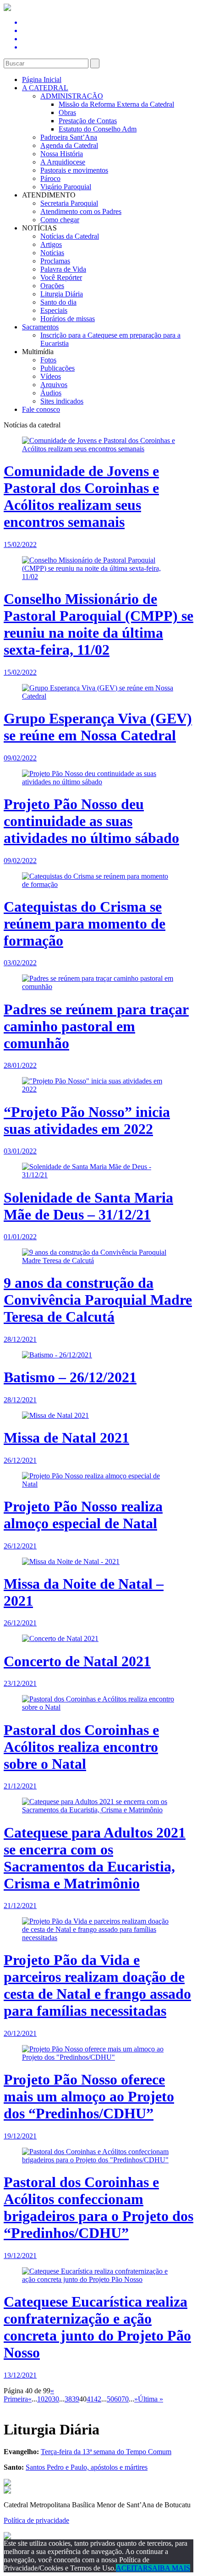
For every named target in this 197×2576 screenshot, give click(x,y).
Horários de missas (68, 319)
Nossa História (62, 154)
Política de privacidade (36, 2520)
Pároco (50, 178)
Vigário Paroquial (66, 187)
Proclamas (55, 261)
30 (55, 2399)
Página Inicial (42, 79)
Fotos (48, 360)
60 (118, 2399)
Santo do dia (58, 302)
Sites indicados (62, 401)
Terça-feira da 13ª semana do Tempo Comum (106, 2452)
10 (41, 2399)
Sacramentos (40, 327)
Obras (67, 112)
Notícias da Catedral (70, 236)
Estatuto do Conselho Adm (98, 129)
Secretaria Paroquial (69, 203)
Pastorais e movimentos (74, 170)
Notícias (52, 253)
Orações (52, 286)
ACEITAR (132, 2568)
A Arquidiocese (63, 162)
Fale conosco (41, 409)
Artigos (51, 244)
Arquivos (54, 385)
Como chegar (60, 220)
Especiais (54, 310)
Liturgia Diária (62, 294)
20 (48, 2399)
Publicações (57, 368)
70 (125, 2399)
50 (110, 2399)
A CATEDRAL (45, 88)
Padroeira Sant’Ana (69, 137)
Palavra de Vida (63, 269)
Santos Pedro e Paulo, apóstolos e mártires (87, 2467)
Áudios (51, 393)
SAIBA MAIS (169, 2568)
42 (98, 2399)
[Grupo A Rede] (7, 2537)
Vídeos (51, 376)
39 (76, 2399)
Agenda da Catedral (69, 145)
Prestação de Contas (88, 121)
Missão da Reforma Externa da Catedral (116, 104)
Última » (150, 2399)
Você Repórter (61, 277)
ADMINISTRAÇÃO (72, 96)
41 (90, 2399)
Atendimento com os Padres (81, 211)
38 (68, 2399)
